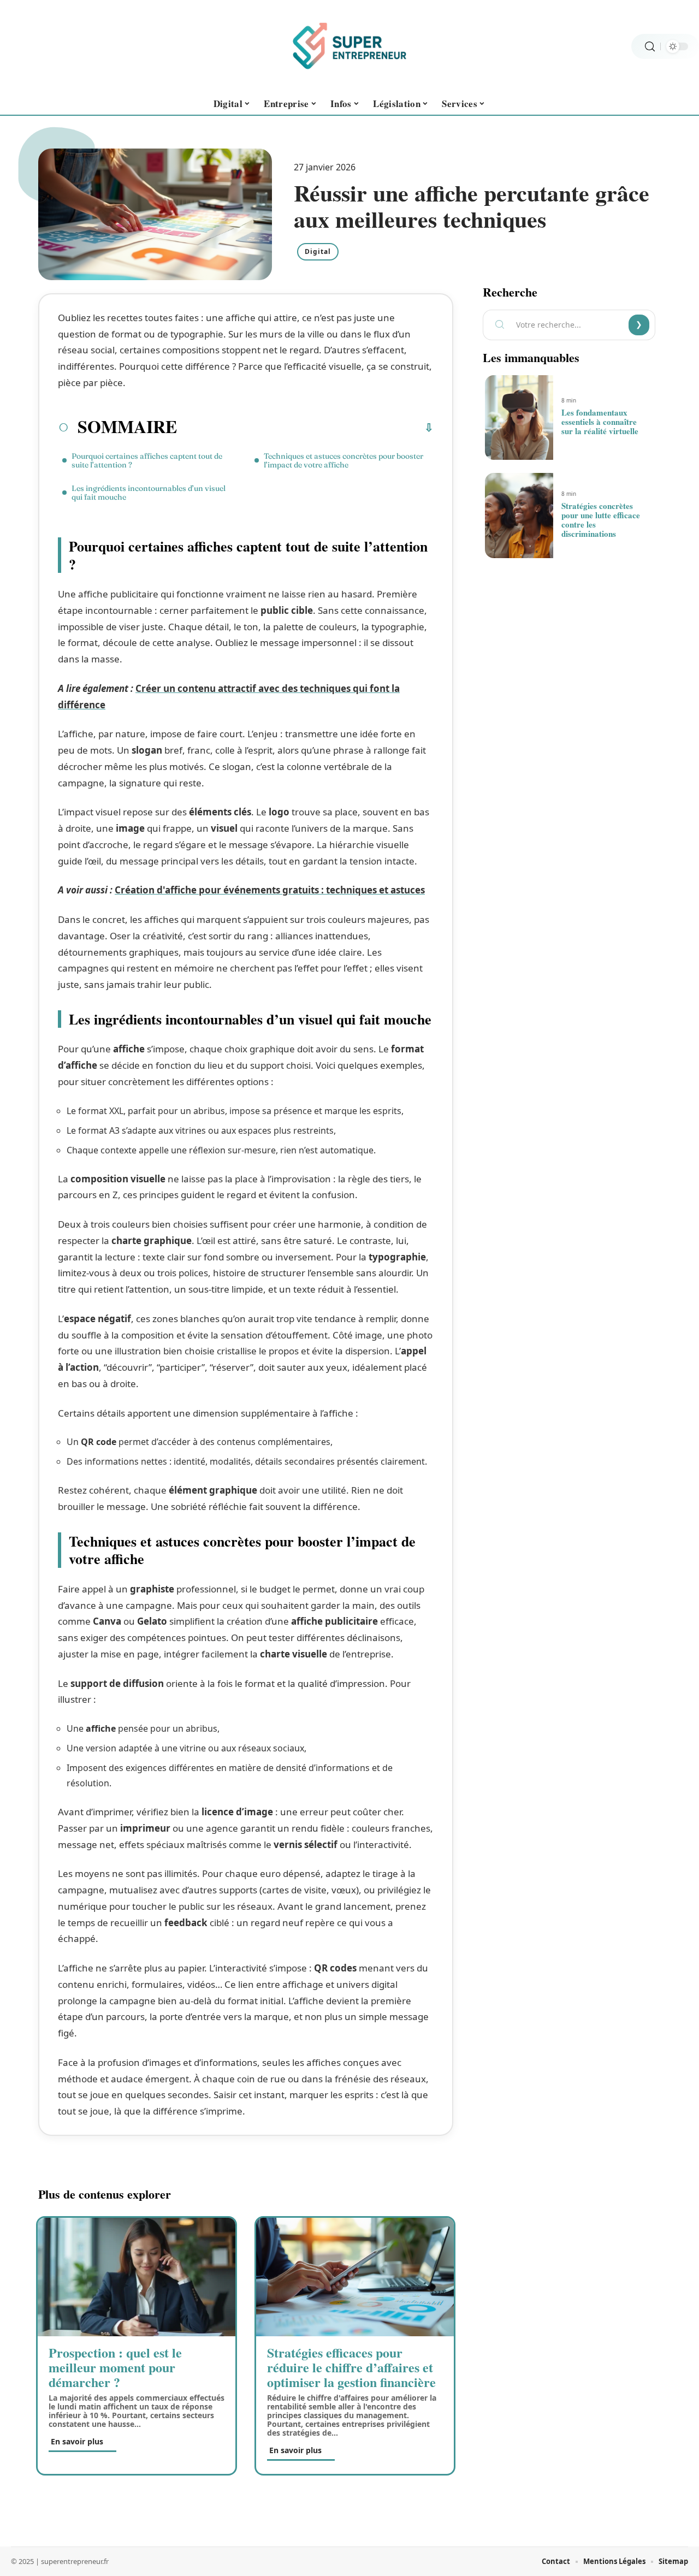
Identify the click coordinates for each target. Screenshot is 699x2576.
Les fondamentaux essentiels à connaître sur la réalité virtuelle (600, 422)
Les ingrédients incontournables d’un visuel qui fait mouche (149, 493)
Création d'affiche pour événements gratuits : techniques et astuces (270, 890)
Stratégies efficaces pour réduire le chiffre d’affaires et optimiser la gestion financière (351, 2367)
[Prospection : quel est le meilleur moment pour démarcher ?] (137, 2277)
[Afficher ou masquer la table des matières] (305, 428)
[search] (650, 47)
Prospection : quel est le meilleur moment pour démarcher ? (115, 2367)
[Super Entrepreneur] (349, 46)
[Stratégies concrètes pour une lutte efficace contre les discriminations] (519, 516)
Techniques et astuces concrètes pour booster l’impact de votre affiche (343, 460)
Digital (318, 251)
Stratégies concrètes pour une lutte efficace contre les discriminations (601, 520)
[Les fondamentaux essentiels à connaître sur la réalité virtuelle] (519, 418)
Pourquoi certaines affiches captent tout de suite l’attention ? (147, 460)
